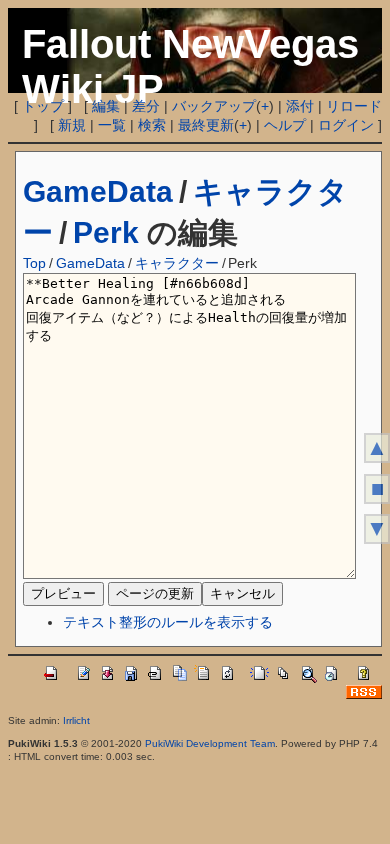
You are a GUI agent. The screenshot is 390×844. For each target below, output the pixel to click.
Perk (106, 232)
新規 (72, 125)
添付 (300, 106)
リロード (354, 106)
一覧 (112, 125)
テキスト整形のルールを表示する (168, 622)
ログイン (346, 125)
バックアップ (214, 106)
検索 (152, 125)
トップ (43, 106)
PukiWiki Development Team (210, 743)
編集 (106, 106)
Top (34, 263)
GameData (98, 191)
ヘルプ (285, 125)
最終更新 (206, 125)
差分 (146, 106)
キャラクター (177, 263)
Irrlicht (76, 720)
